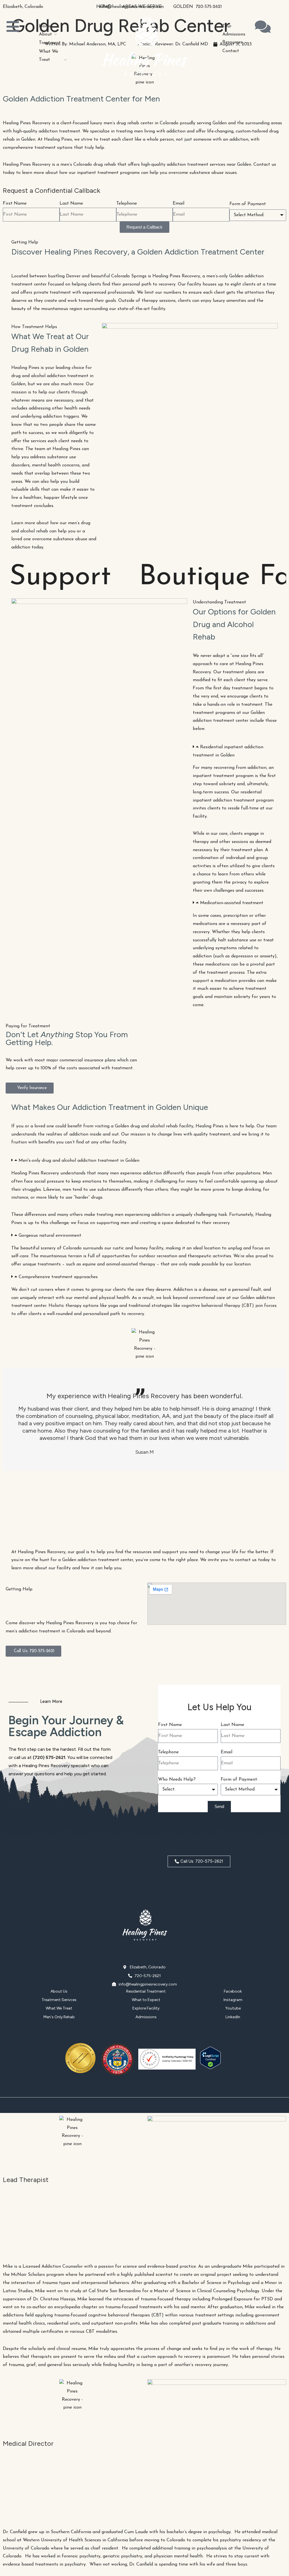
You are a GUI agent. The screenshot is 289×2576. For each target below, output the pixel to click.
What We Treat (49, 56)
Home (45, 26)
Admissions (234, 34)
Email (179, 203)
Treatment (50, 43)
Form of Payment (248, 204)
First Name (15, 203)
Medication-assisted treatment (232, 903)
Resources (233, 42)
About (45, 34)
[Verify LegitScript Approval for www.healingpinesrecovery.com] (210, 2068)
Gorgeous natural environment (50, 1236)
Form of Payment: (239, 1780)
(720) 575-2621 (49, 1757)
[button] (235, 751)
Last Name (71, 203)
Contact (231, 51)
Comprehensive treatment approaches (58, 1277)
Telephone (127, 203)
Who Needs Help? (177, 1780)
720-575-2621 (209, 7)
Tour (227, 26)
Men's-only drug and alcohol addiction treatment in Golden (79, 1161)
